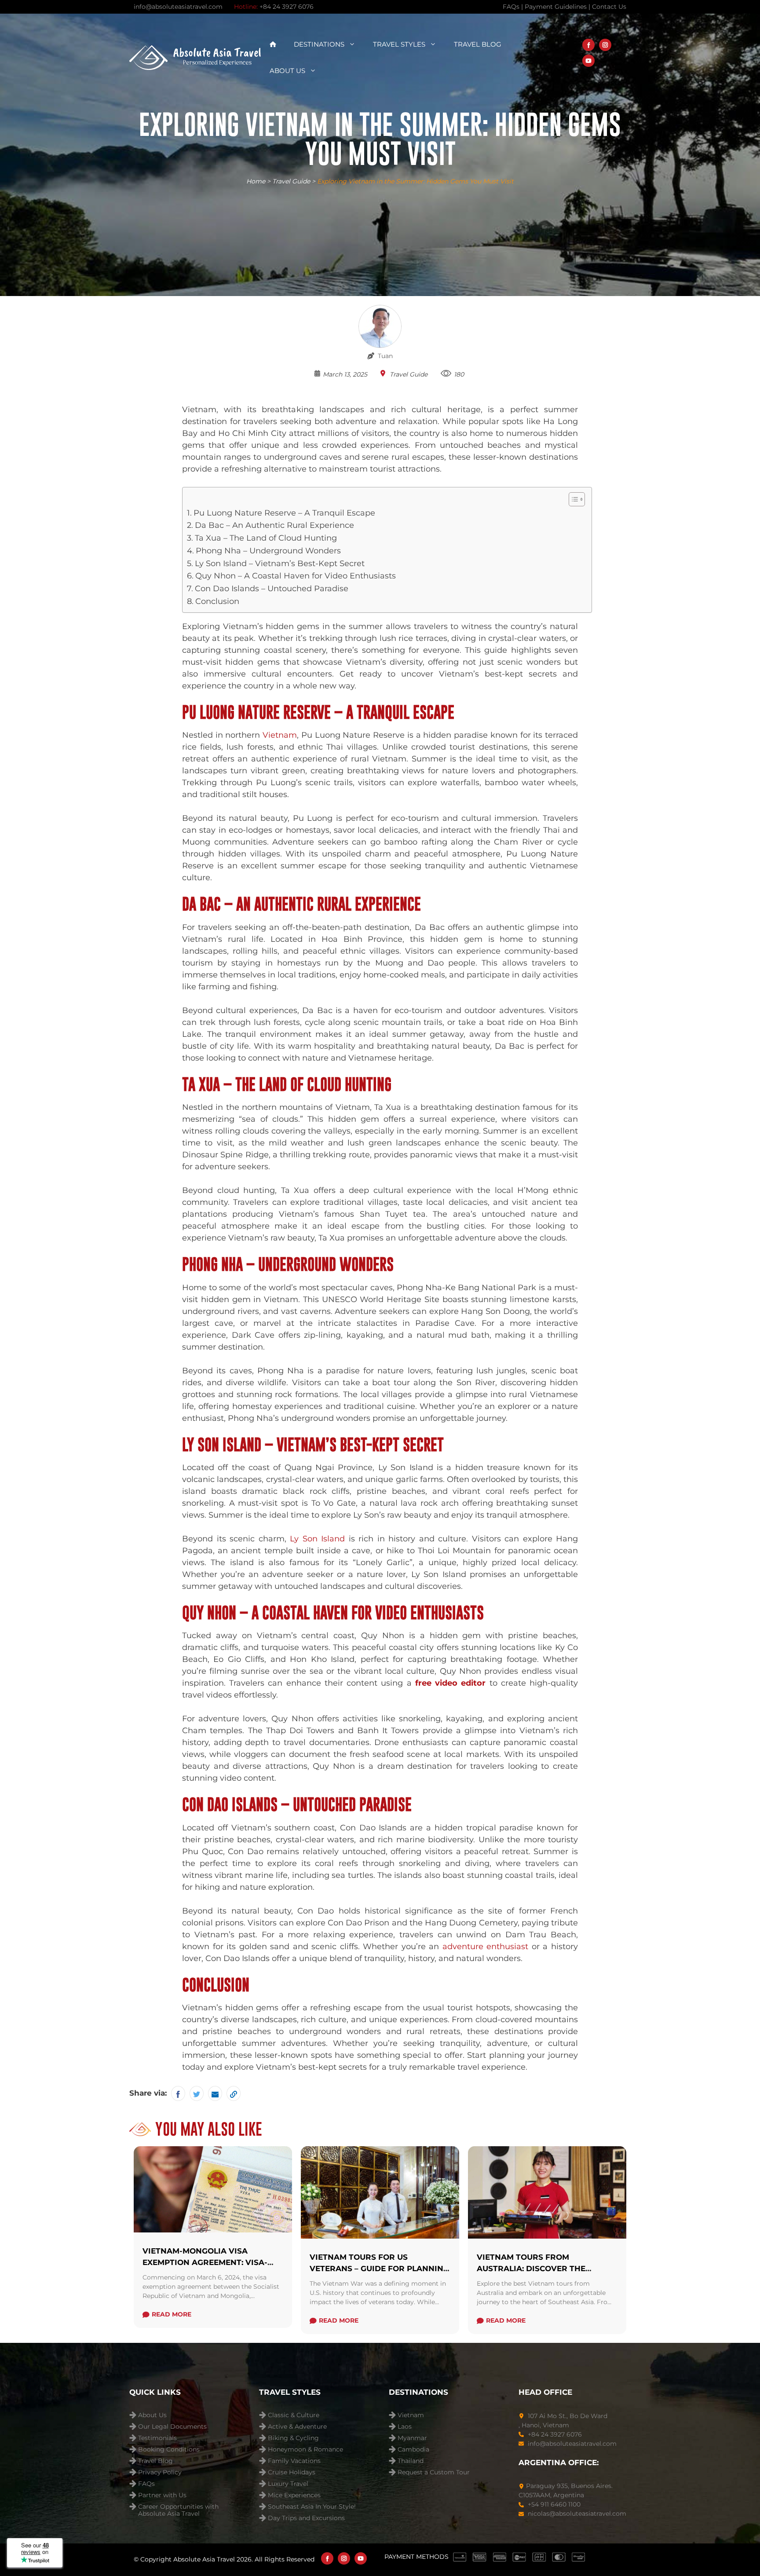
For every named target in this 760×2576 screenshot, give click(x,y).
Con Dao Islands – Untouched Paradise (272, 589)
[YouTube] (588, 61)
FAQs (146, 2484)
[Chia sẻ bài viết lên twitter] (197, 2093)
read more (172, 2314)
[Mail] (215, 2093)
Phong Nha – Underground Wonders (268, 551)
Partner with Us (162, 2495)
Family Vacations (294, 2461)
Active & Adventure (297, 2427)
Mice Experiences (294, 2495)
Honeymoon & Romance (305, 2450)
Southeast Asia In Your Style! (312, 2507)
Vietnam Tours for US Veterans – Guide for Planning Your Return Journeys (379, 2268)
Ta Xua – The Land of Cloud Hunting (266, 538)
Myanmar (412, 2438)
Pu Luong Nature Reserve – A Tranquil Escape (284, 513)
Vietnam (411, 2415)
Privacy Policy (160, 2472)
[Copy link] (234, 2093)
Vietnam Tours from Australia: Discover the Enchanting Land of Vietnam (542, 2268)
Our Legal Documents (172, 2427)
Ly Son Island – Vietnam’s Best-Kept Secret (280, 563)
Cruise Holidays (292, 2472)
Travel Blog (478, 44)
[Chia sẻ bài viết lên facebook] (178, 2093)
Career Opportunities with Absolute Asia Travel (178, 2508)
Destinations (319, 44)
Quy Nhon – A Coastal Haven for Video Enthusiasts (296, 576)
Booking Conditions (169, 2450)
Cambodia (413, 2450)
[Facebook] (588, 45)
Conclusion (218, 601)
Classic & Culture (294, 2415)
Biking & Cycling (293, 2438)
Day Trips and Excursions (306, 2518)
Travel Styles (399, 44)
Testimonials (157, 2438)
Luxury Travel (288, 2484)
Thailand (411, 2461)
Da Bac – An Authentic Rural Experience (274, 525)
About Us (287, 71)
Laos (405, 2427)
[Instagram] (605, 45)
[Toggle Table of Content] (572, 499)
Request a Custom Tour (434, 2472)
